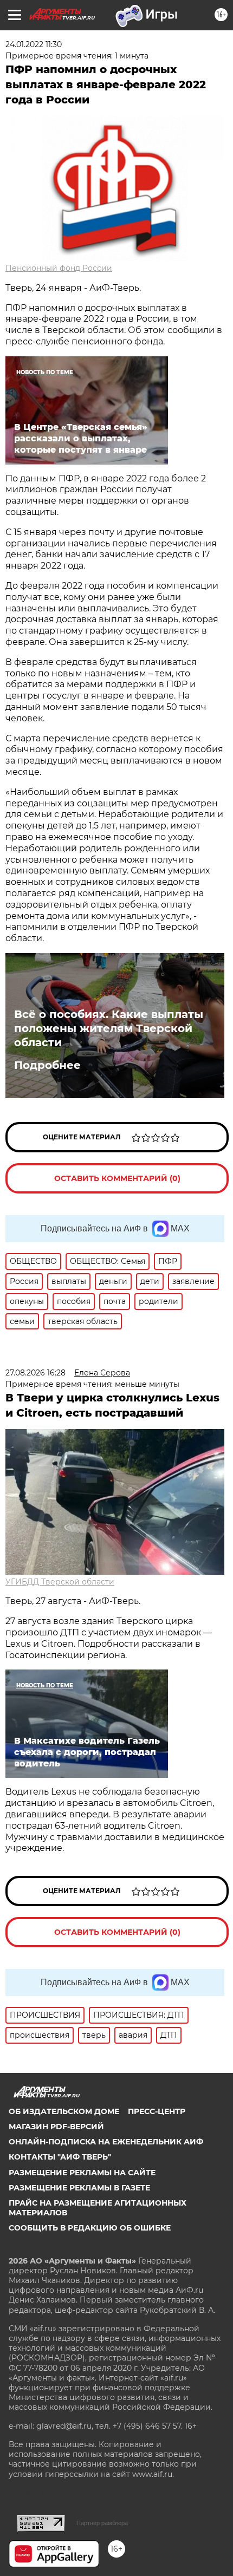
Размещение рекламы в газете (79, 2188)
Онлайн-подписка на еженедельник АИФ (106, 2142)
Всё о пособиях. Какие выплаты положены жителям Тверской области (109, 1028)
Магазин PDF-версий (56, 2127)
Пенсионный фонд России (59, 268)
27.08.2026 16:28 (35, 1373)
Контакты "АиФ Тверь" (60, 2157)
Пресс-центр (157, 2111)
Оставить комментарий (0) (117, 1178)
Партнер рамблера (102, 2523)
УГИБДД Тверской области (60, 1582)
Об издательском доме (64, 2111)
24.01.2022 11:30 (34, 44)
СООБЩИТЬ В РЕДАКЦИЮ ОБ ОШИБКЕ (90, 2228)
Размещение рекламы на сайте (82, 2173)
